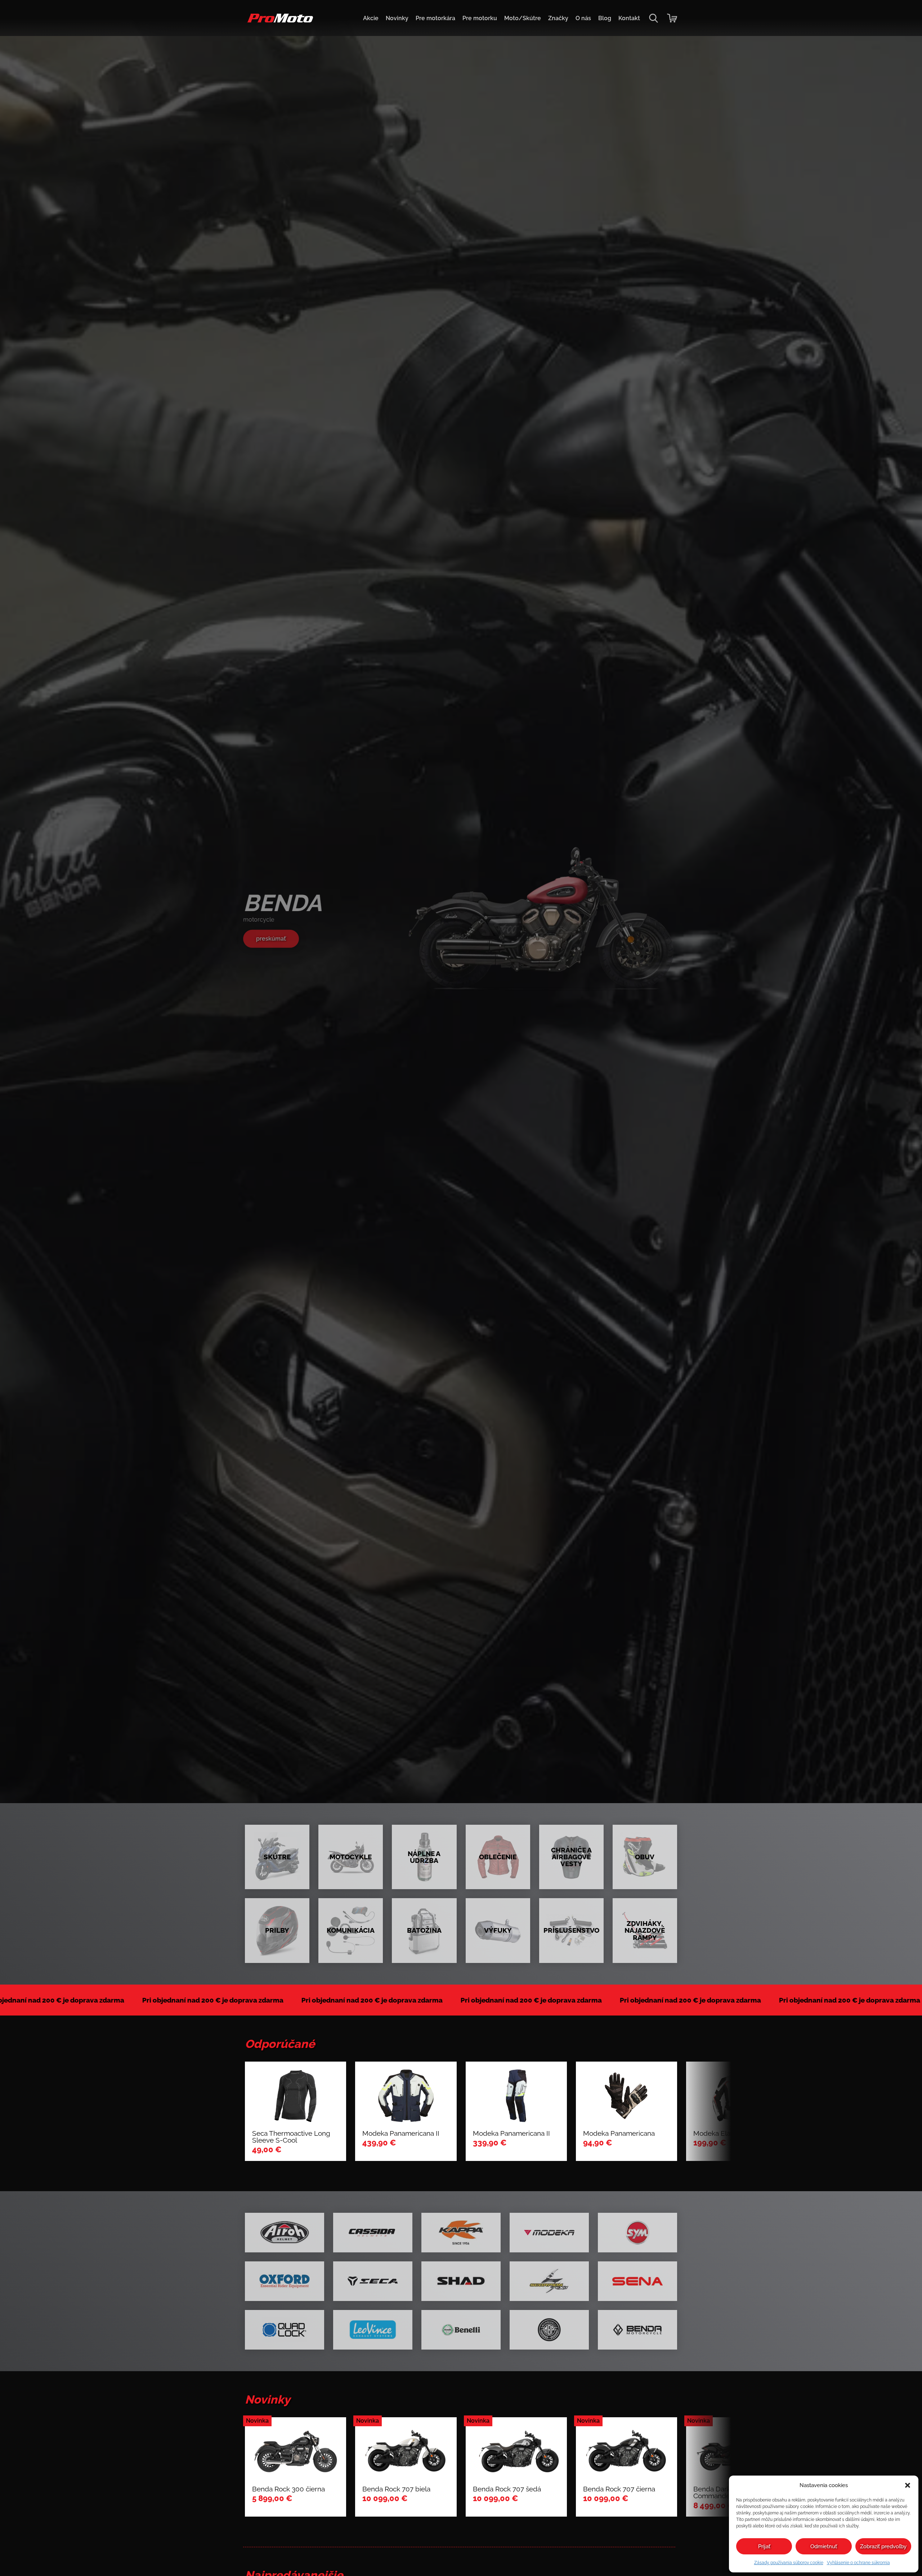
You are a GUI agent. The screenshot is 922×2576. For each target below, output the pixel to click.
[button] (908, 2485)
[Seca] (373, 2281)
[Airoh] (285, 2233)
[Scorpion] (549, 2281)
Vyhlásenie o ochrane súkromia (858, 2563)
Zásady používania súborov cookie (789, 2563)
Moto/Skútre (523, 18)
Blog (605, 18)
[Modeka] (549, 2233)
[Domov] (279, 22)
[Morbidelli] (549, 2330)
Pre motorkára (435, 18)
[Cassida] (373, 2233)
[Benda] (637, 2330)
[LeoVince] (373, 2330)
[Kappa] (461, 2233)
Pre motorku (480, 18)
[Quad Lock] (285, 2330)
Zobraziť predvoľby (883, 2546)
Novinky (397, 18)
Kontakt (629, 18)
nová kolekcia (275, 939)
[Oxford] (285, 2281)
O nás (583, 18)
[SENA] (637, 2281)
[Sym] (637, 2233)
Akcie (371, 18)
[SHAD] (461, 2281)
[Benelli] (461, 2330)
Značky (558, 18)
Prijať (764, 2546)
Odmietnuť (824, 2546)
